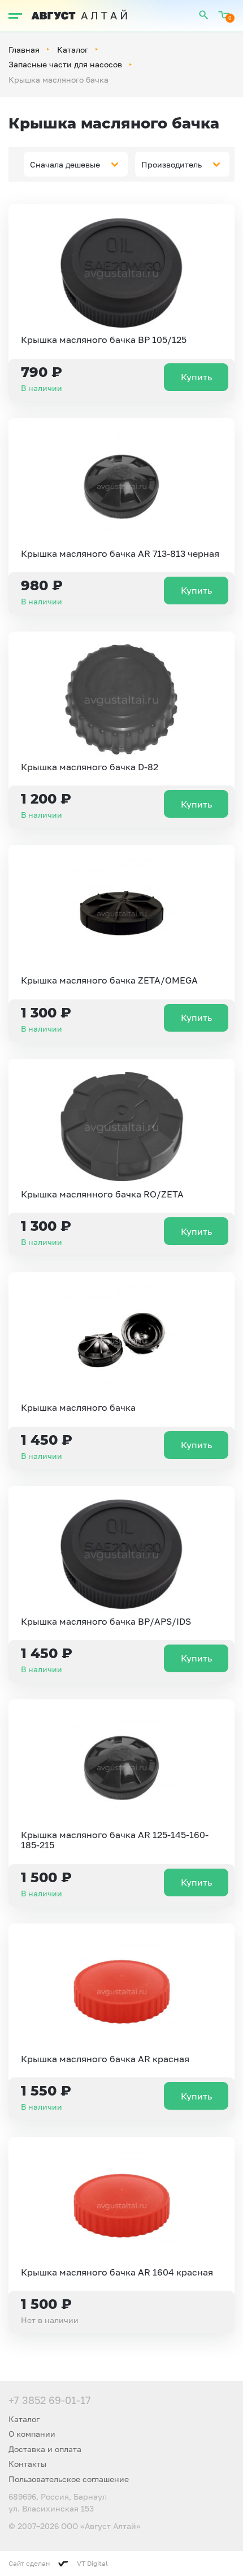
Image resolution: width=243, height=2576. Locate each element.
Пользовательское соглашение (69, 2479)
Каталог (73, 50)
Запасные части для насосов (65, 64)
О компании (32, 2434)
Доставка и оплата (45, 2449)
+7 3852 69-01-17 (50, 2400)
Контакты (27, 2464)
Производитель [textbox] (172, 164)
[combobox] (76, 164)
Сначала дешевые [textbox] (65, 164)
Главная (24, 50)
